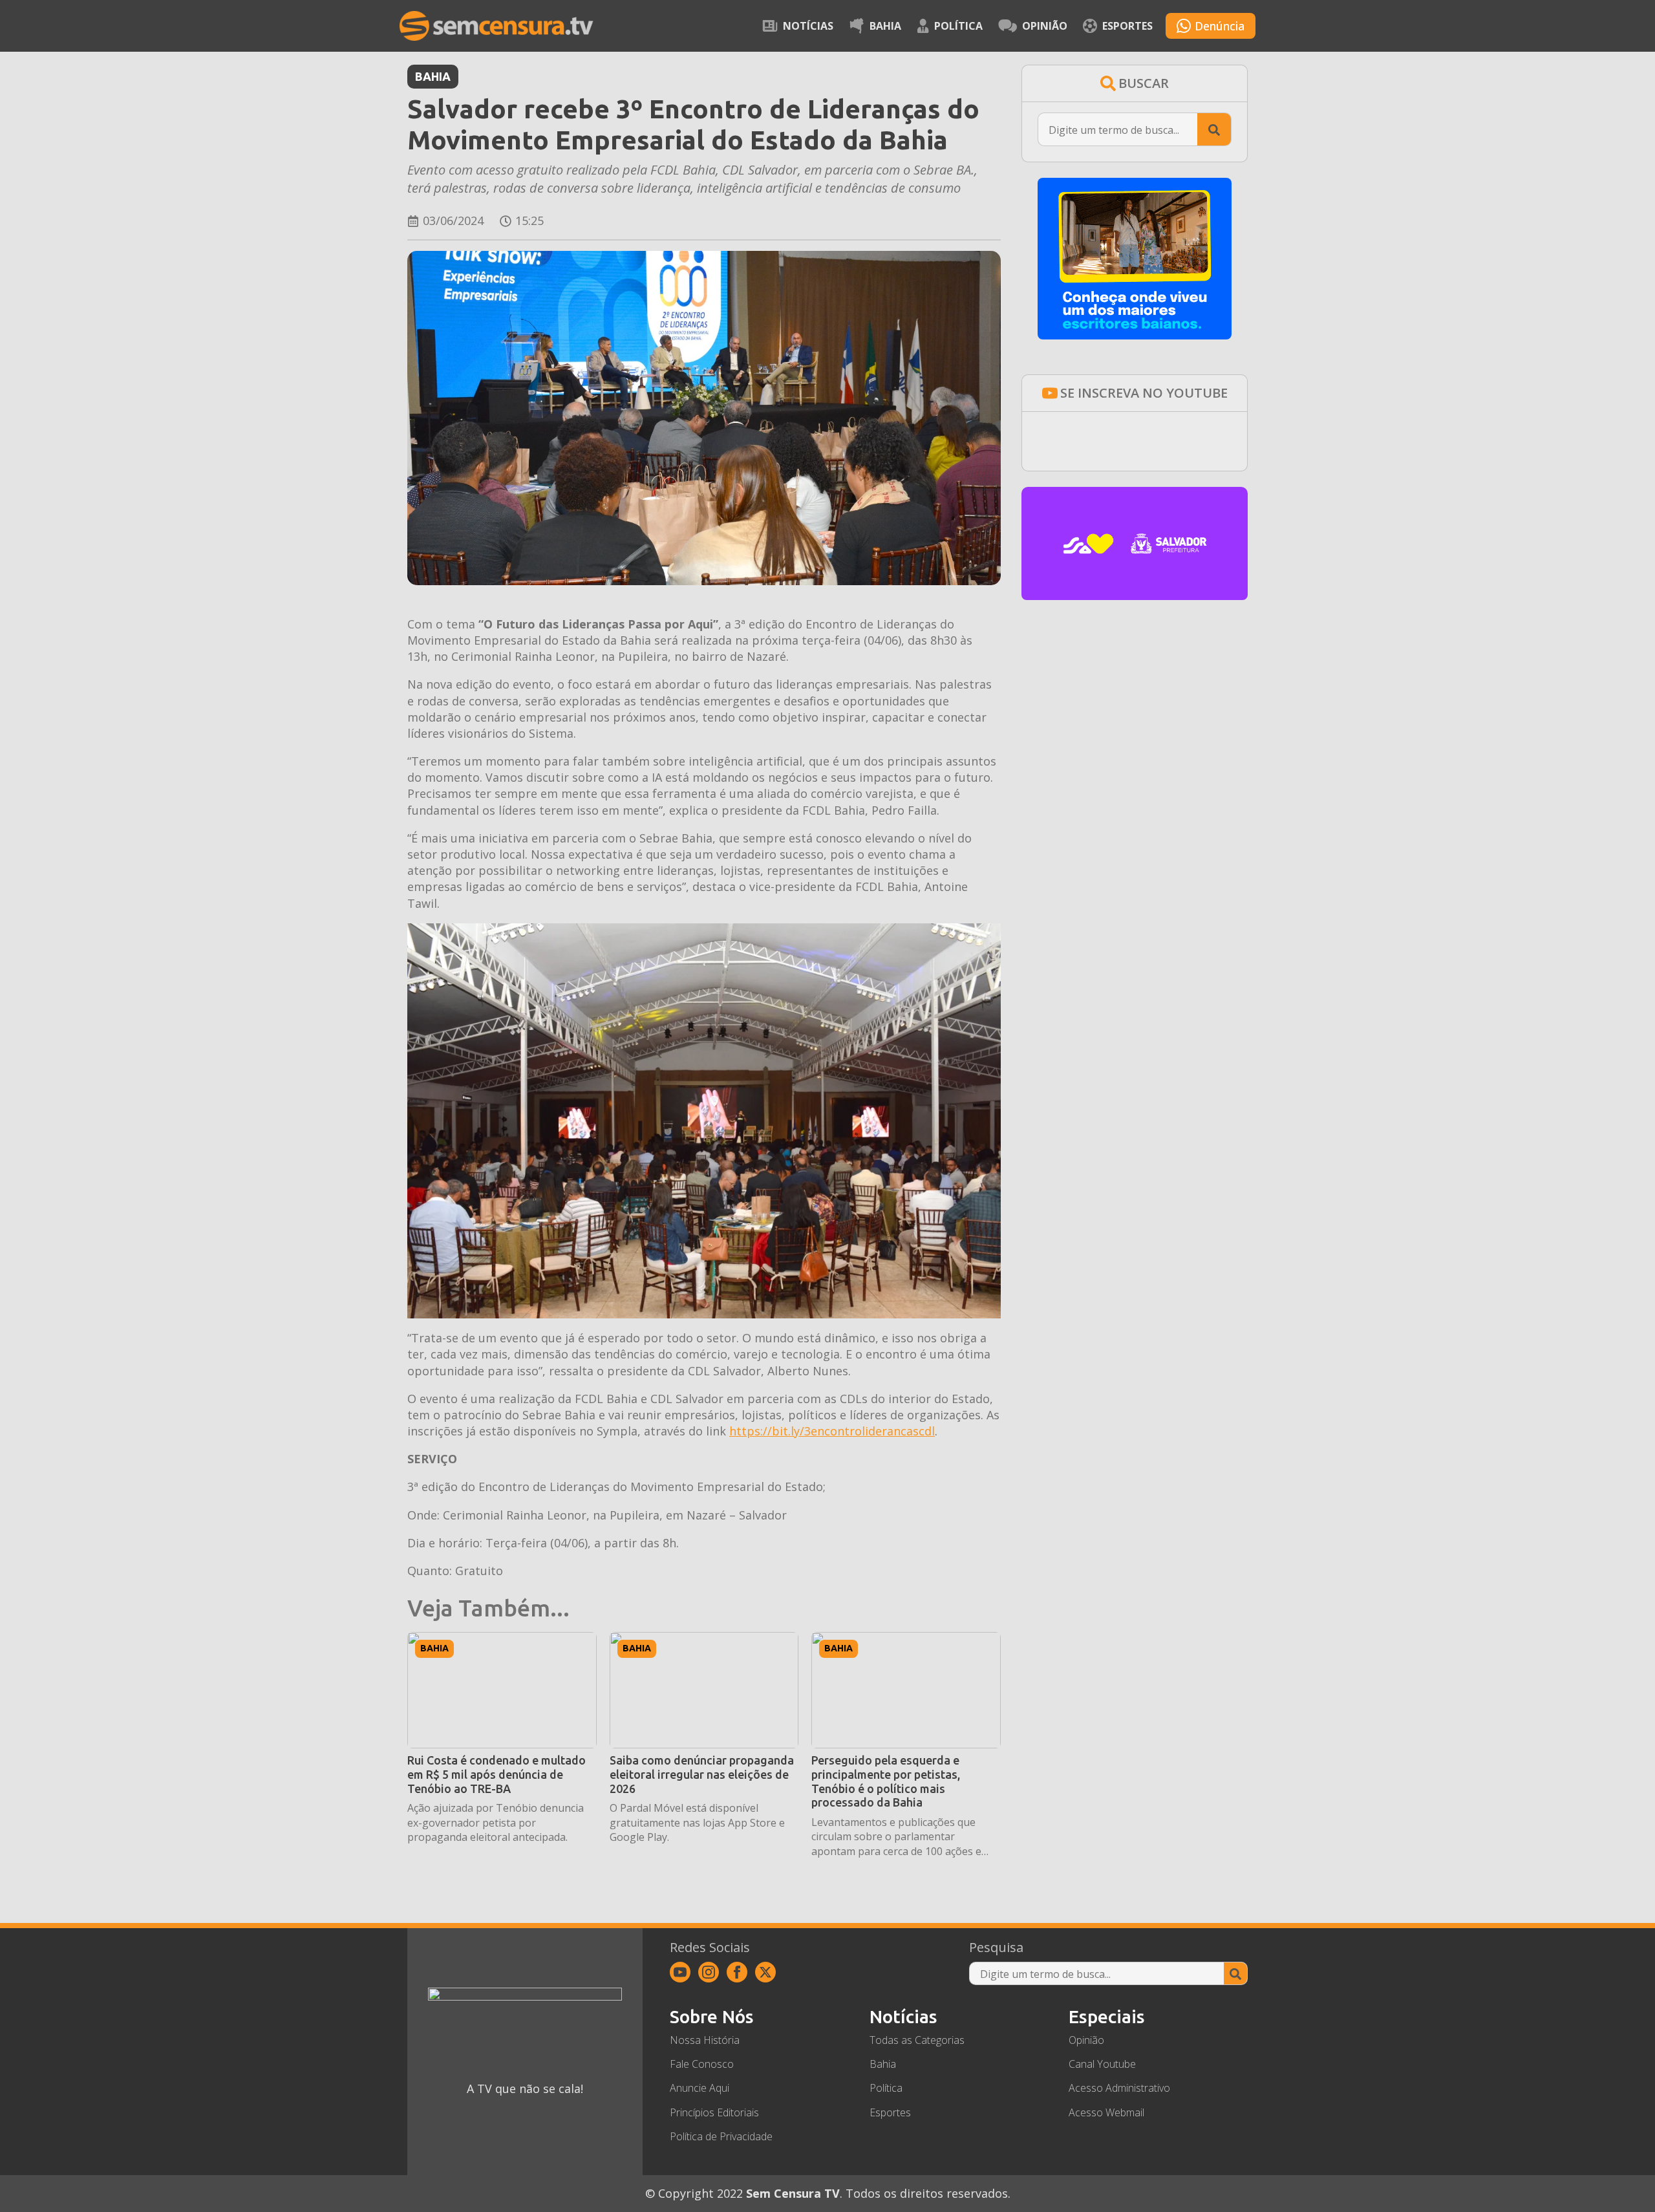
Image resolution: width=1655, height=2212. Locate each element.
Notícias (808, 26)
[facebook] (737, 1972)
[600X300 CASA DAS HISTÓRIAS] (1135, 596)
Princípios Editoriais (714, 2112)
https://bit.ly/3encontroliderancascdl (832, 1431)
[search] (1214, 130)
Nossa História (705, 2040)
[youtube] (680, 1972)
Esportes (1127, 26)
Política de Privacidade (721, 2136)
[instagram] (709, 1972)
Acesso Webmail (1106, 2112)
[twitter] (765, 1972)
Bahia (885, 26)
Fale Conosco (702, 2064)
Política (958, 26)
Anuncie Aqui (699, 2088)
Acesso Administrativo (1119, 2088)
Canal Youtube (1102, 2064)
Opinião (1045, 26)
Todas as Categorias (917, 2040)
